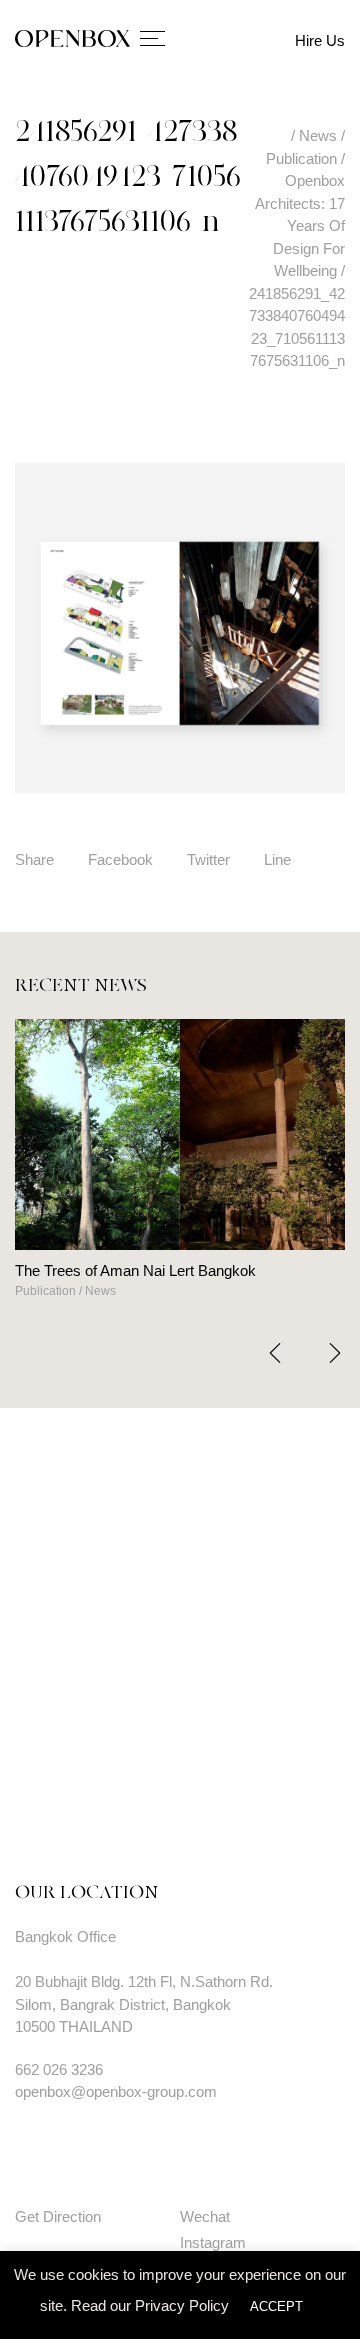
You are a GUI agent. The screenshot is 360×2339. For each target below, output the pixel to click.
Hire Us (320, 40)
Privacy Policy (182, 2305)
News (22, 1291)
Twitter (208, 859)
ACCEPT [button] (276, 2306)
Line (277, 859)
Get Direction (58, 2216)
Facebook (120, 859)
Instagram (213, 2242)
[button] (335, 1353)
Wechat (205, 2216)
